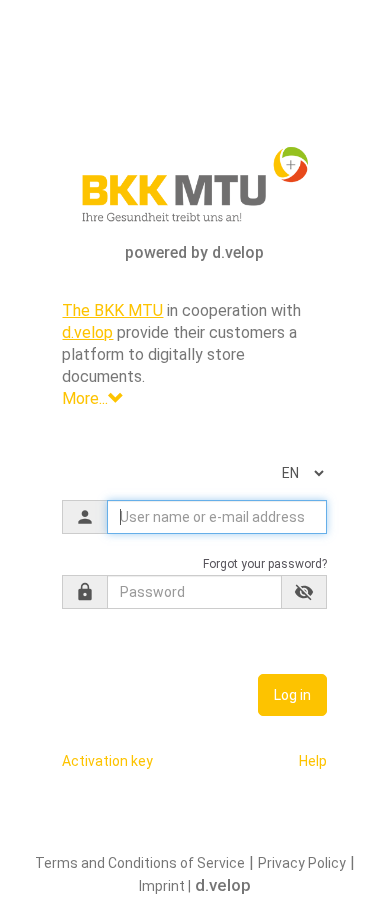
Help (313, 761)
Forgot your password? (265, 564)
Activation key (107, 761)
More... (85, 398)
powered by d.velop (194, 252)
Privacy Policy (302, 863)
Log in (292, 695)
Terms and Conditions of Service (140, 863)
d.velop (87, 332)
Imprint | (165, 886)
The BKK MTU (112, 310)
